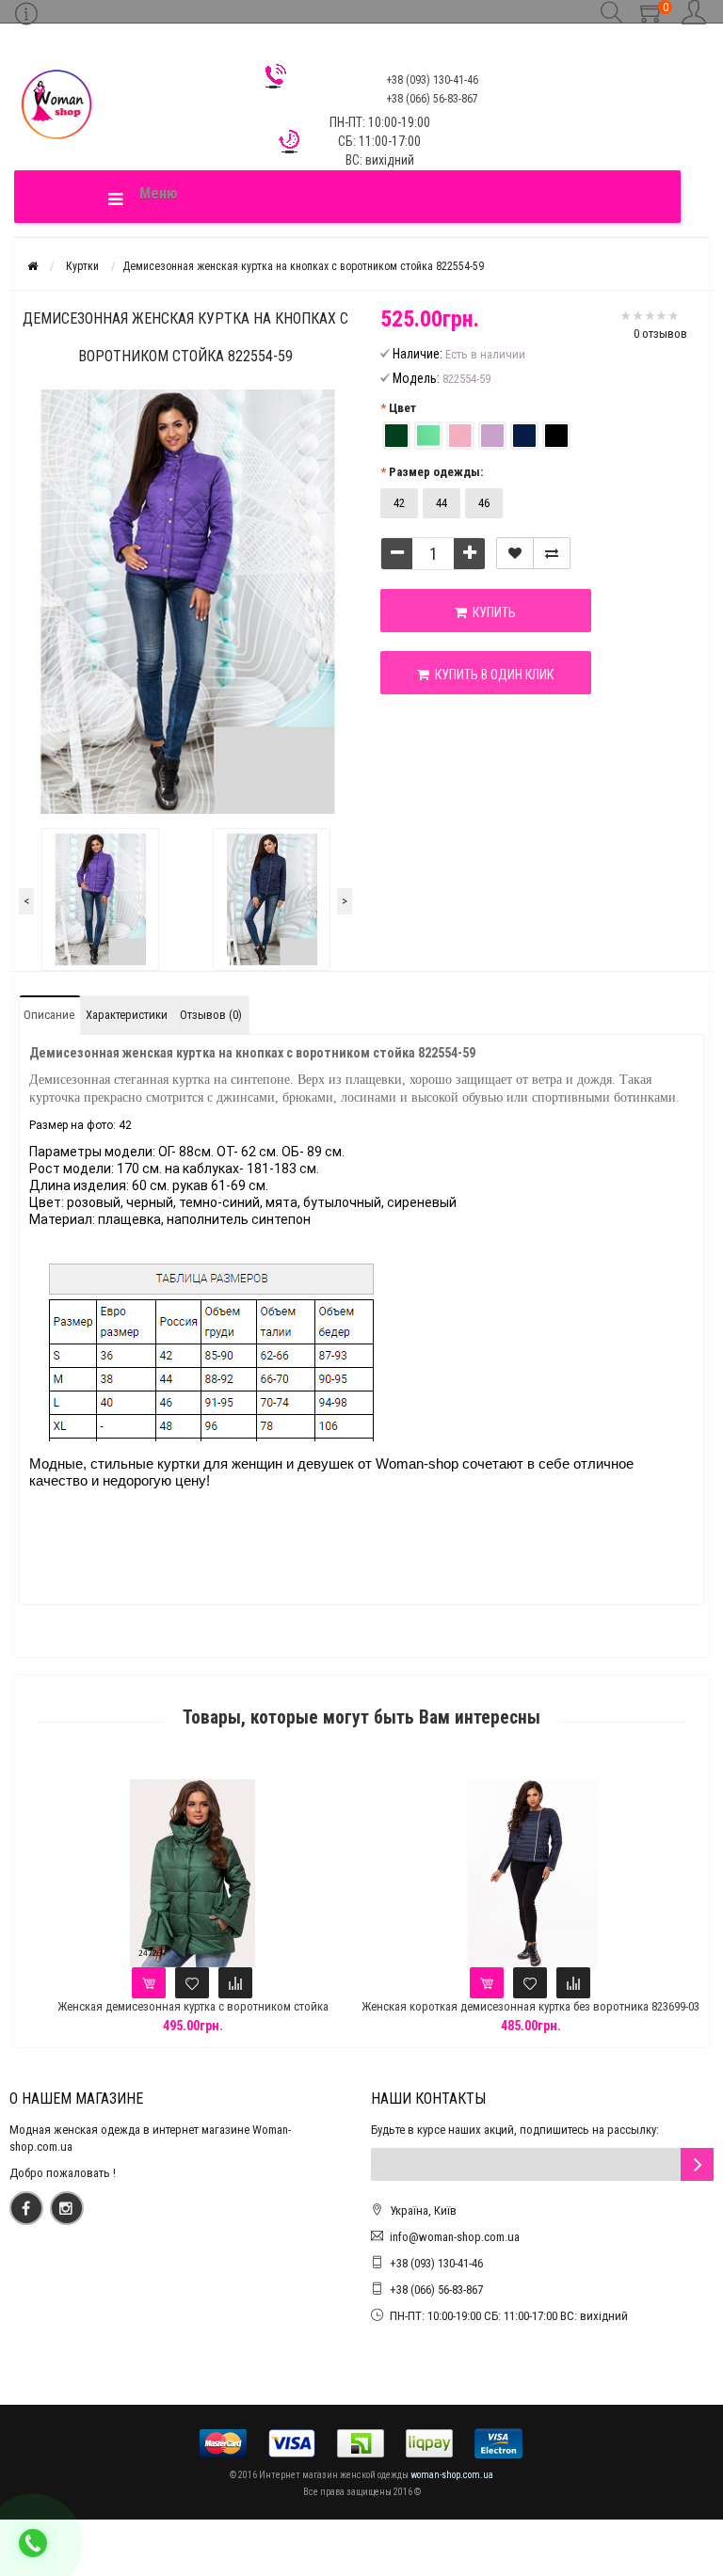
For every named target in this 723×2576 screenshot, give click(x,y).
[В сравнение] (552, 553)
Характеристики (127, 1015)
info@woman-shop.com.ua (455, 2237)
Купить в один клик (491, 675)
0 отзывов (660, 334)
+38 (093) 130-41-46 (436, 2263)
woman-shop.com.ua (452, 2475)
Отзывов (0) (211, 1015)
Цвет (402, 408)
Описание (49, 1015)
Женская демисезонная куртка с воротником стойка (193, 2006)
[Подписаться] (697, 2164)
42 (399, 503)
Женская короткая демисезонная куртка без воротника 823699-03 (530, 2006)
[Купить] (149, 1983)
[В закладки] (515, 553)
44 (442, 503)
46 (484, 503)
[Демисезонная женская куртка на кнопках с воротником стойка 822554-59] (100, 899)
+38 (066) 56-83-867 (436, 2290)
